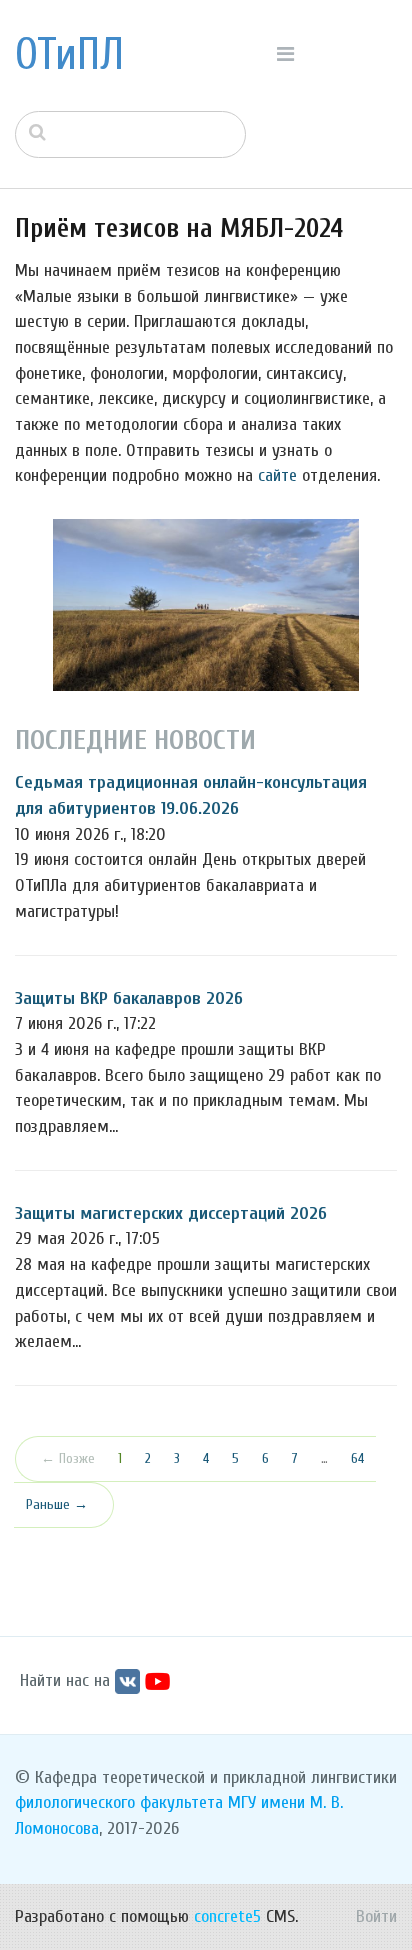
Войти (376, 1916)
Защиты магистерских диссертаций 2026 (171, 1213)
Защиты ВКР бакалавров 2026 (129, 998)
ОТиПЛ (69, 55)
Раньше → (57, 1504)
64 (357, 1458)
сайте (277, 475)
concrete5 (227, 1916)
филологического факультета (119, 1802)
